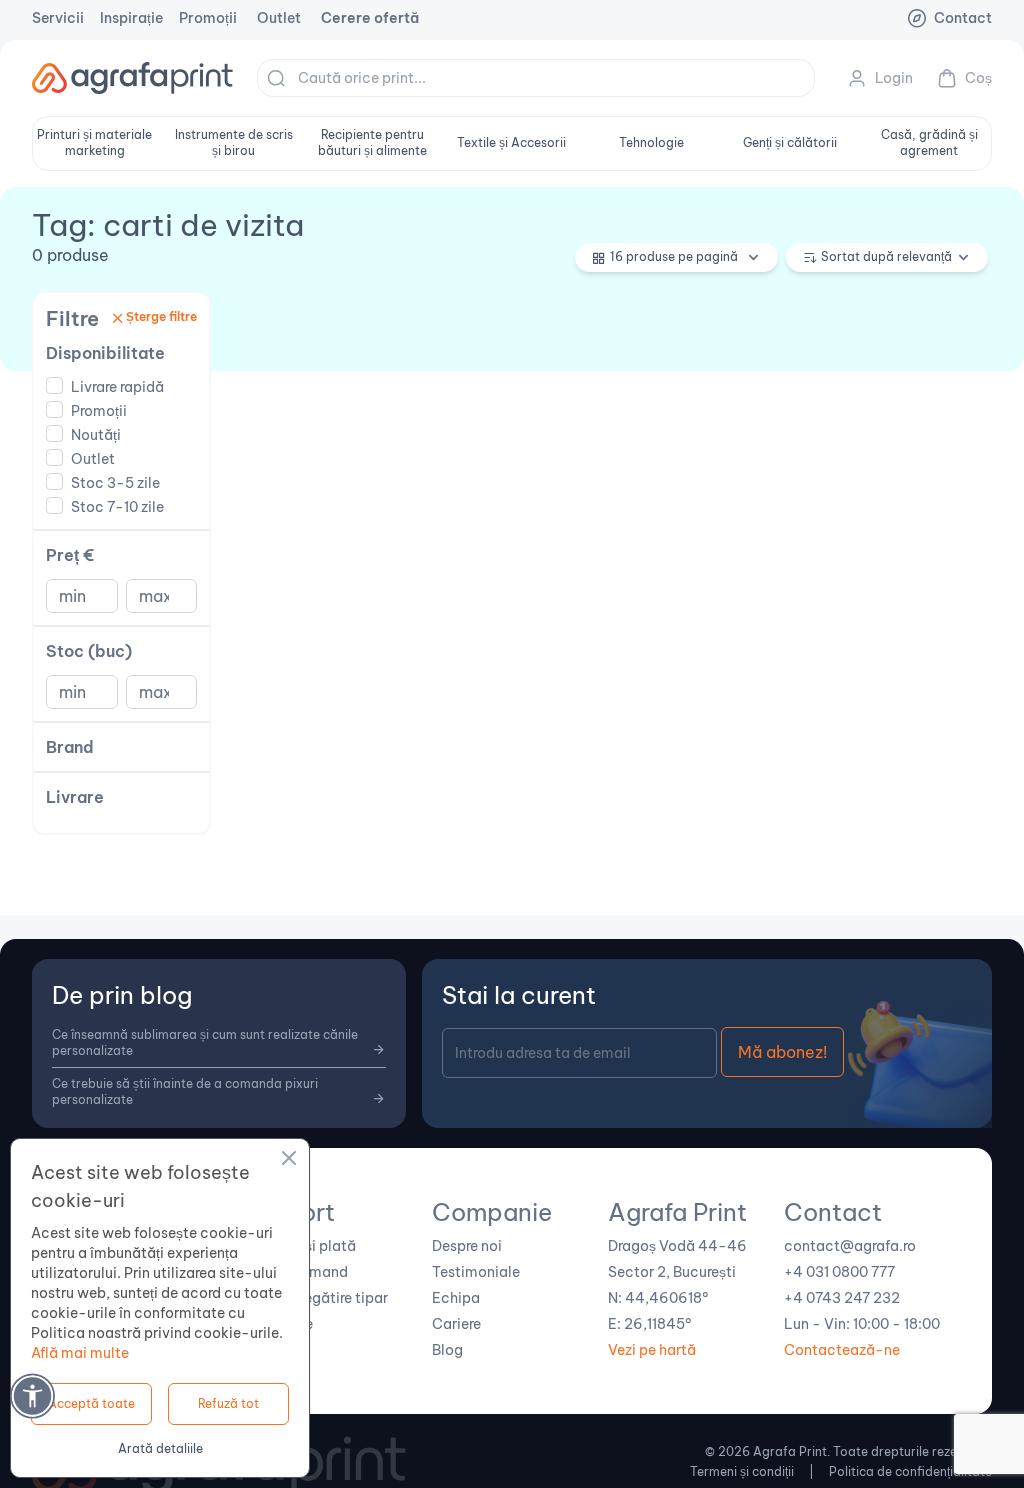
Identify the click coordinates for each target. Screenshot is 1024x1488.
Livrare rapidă (117, 387)
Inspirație (131, 18)
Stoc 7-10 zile (117, 507)
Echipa (456, 1298)
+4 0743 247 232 (842, 1298)
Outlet (279, 18)
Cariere (456, 1324)
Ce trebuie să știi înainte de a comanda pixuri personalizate (185, 1091)
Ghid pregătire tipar (322, 1298)
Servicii (58, 18)
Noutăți (96, 435)
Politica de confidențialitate (910, 1471)
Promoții (208, 18)
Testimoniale (476, 1272)
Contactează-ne (842, 1350)
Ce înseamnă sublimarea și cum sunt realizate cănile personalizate (205, 1042)
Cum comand (302, 1272)
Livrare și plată (306, 1246)
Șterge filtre (161, 316)
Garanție (284, 1324)
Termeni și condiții (742, 1471)
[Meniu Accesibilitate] (32, 1395)
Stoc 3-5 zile (115, 483)
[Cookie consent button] (289, 1161)
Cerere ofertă (370, 18)
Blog (447, 1350)
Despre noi (467, 1246)
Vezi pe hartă (652, 1350)
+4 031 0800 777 (839, 1272)
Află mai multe (80, 1353)
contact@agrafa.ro (850, 1246)
